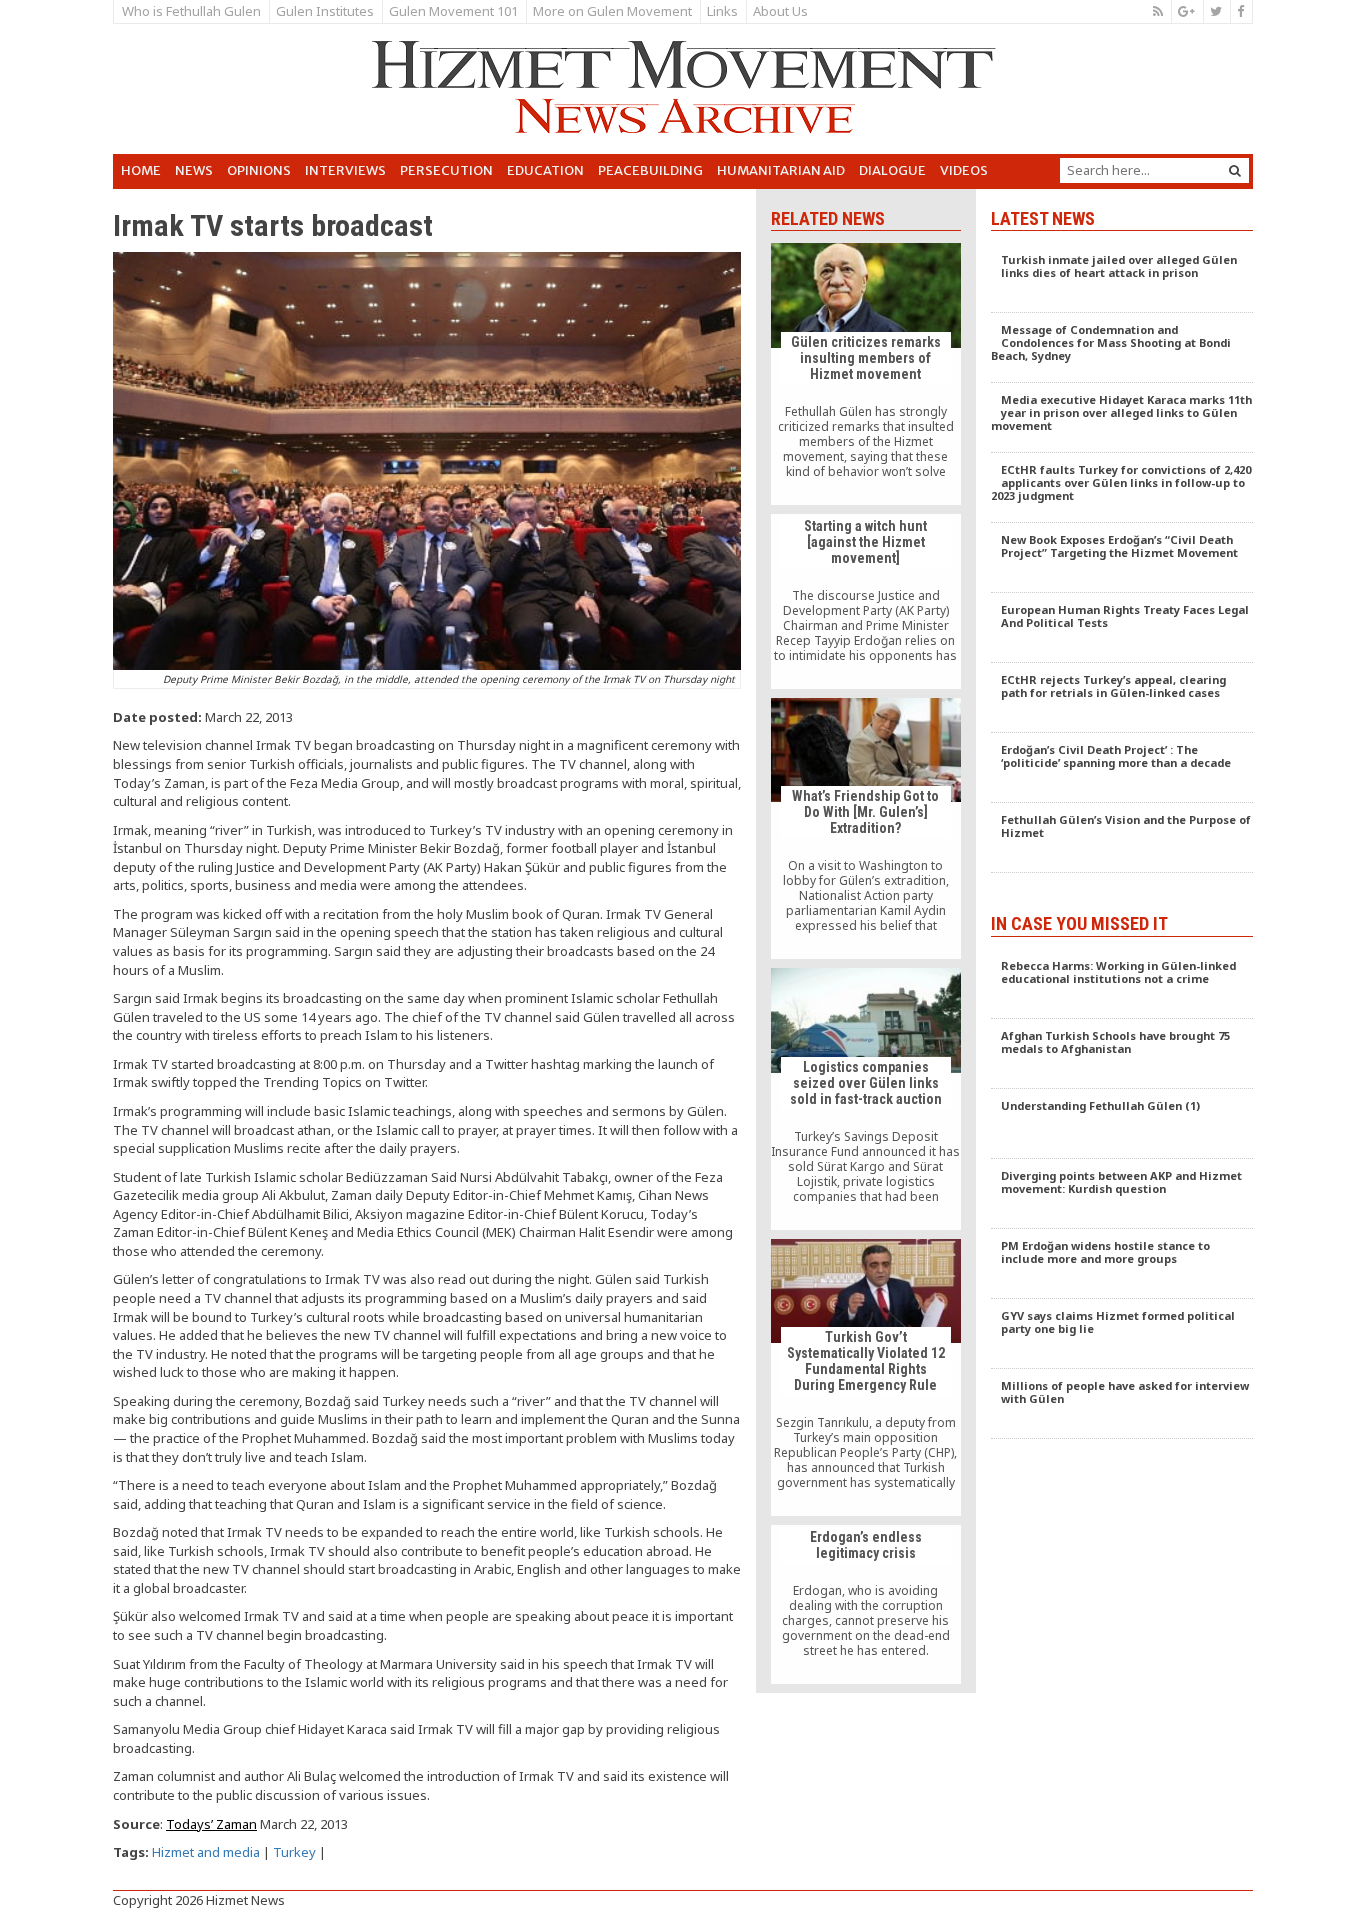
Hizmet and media (206, 1852)
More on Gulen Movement (612, 11)
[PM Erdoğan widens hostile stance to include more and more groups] (1122, 1264)
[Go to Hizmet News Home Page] (683, 87)
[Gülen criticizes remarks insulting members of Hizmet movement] (865, 373)
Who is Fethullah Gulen (191, 11)
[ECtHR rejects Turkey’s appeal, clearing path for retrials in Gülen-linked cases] (1122, 698)
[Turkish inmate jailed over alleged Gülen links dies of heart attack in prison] (1122, 278)
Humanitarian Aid (781, 170)
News (194, 170)
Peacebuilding (650, 170)
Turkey (294, 1852)
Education (545, 170)
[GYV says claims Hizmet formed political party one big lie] (1122, 1334)
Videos (964, 170)
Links (722, 11)
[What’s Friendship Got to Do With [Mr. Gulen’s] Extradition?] (865, 828)
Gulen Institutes (325, 11)
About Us (780, 11)
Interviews (345, 170)
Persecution (446, 170)
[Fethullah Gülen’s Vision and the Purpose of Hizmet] (1122, 838)
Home (141, 170)
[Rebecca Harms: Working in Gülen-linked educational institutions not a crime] (1122, 984)
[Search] (1235, 170)
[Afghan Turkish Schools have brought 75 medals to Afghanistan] (1122, 1054)
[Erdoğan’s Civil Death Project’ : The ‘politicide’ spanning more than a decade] (1122, 768)
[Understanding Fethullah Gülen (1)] (1122, 1124)
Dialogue (892, 170)
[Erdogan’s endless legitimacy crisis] (865, 1605)
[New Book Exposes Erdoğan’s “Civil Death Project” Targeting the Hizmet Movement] (1122, 558)
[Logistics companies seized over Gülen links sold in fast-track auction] (865, 1098)
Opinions (259, 170)
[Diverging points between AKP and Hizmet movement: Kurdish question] (1122, 1194)
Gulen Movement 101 (453, 11)
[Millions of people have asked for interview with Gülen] (1122, 1404)
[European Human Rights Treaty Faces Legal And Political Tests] (1122, 628)
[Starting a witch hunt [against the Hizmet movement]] (865, 602)
